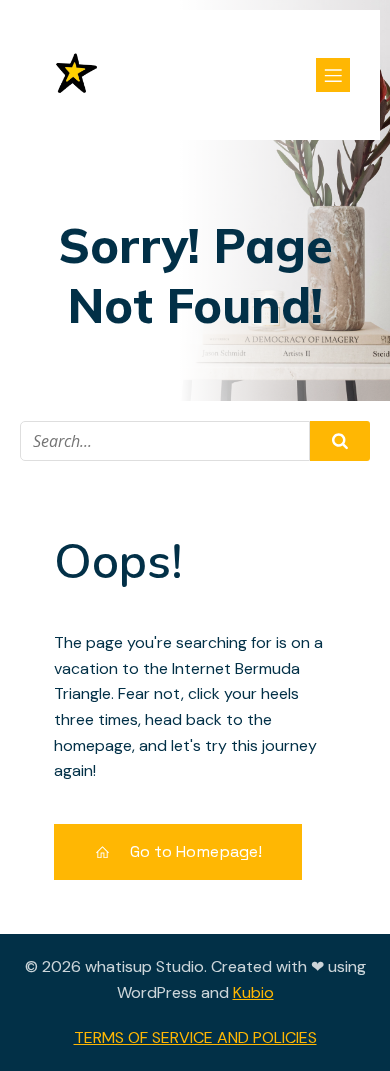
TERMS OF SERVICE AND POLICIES (195, 1037)
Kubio (253, 992)
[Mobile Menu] (333, 75)
